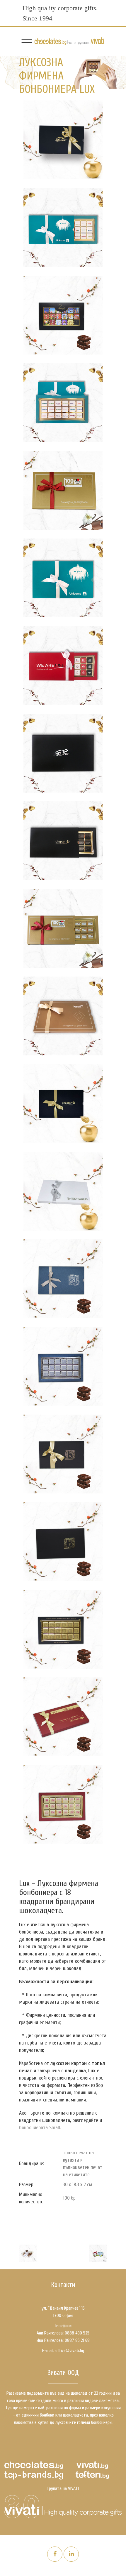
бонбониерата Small (40, 2128)
